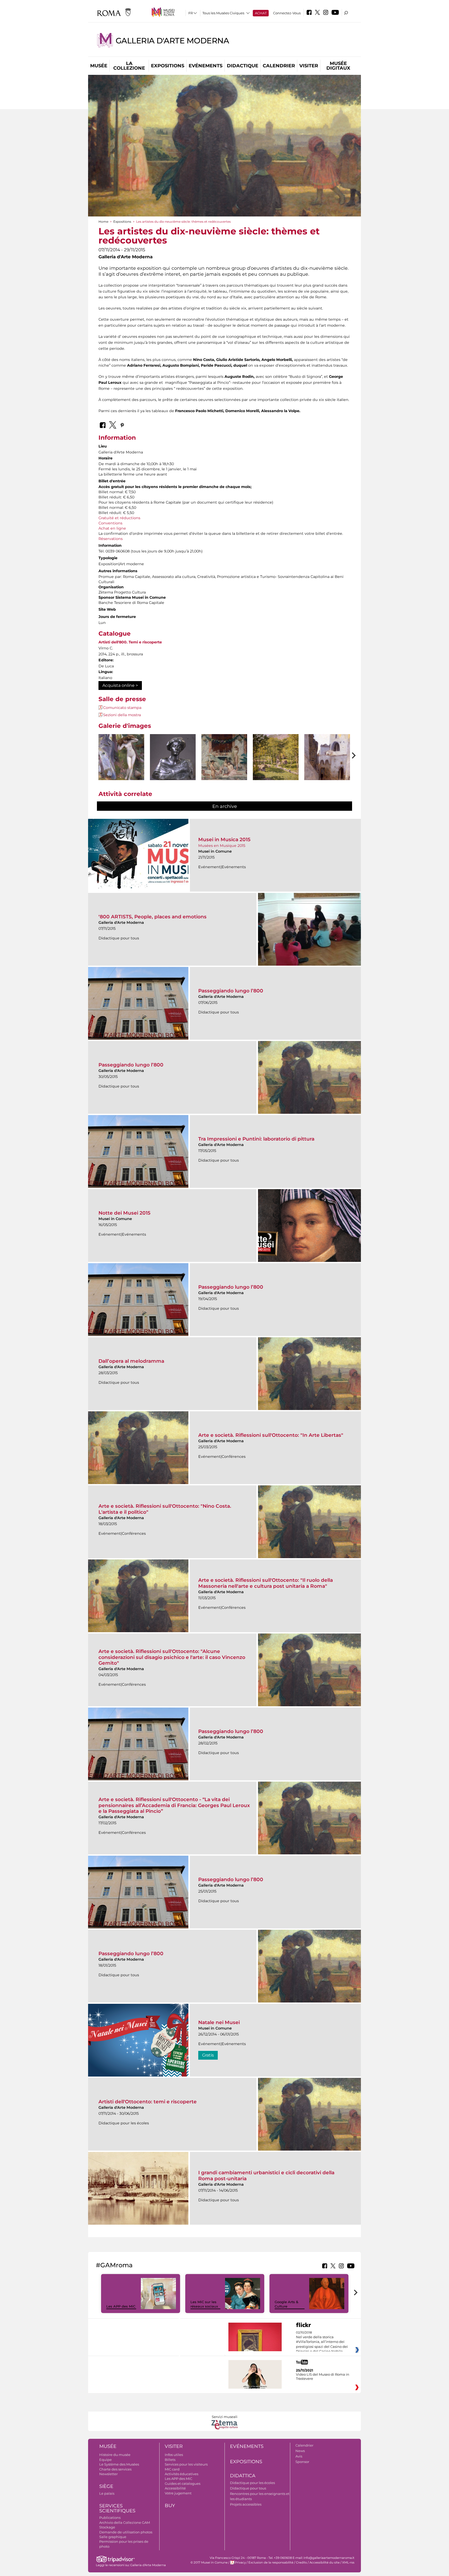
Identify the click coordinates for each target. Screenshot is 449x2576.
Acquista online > (120, 685)
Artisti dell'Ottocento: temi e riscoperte (148, 2102)
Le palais (107, 2493)
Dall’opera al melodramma (131, 1361)
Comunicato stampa (122, 708)
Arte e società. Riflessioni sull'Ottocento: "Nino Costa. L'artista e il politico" (165, 1509)
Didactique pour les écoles (252, 2483)
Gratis (208, 2055)
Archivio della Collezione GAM (125, 2522)
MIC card (172, 2469)
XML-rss (348, 2562)
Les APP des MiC (121, 2306)
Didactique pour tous (248, 2488)
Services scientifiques (117, 2508)
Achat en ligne (112, 528)
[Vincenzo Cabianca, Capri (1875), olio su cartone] (327, 769)
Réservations (111, 539)
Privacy (240, 2562)
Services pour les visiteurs (186, 2464)
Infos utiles (174, 2455)
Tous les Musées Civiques (223, 13)
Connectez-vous (287, 13)
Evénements (206, 66)
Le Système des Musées (119, 2464)
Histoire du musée (115, 2455)
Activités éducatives (181, 2474)
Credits (301, 2562)
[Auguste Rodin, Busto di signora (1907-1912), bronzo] (173, 757)
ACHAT (261, 13)
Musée (99, 66)
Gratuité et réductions (119, 518)
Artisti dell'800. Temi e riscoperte (130, 642)
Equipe (105, 2460)
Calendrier (279, 66)
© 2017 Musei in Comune (209, 2562)
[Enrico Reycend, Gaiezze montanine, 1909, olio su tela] (276, 767)
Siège (106, 2486)
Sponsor (302, 2462)
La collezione (129, 66)
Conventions (110, 523)
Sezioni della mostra (122, 715)
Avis (299, 2456)
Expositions (168, 66)
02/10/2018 (322, 2342)
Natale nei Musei (219, 2022)
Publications (110, 2518)
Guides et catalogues (183, 2483)
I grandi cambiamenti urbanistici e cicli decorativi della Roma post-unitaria (266, 2175)
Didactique (243, 66)
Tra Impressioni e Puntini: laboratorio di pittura (256, 1139)
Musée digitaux (338, 66)
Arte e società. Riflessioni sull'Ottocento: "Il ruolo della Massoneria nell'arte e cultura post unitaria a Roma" (266, 1583)
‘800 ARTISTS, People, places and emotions (153, 917)
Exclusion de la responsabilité (271, 2562)
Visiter (309, 66)
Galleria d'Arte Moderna (172, 41)
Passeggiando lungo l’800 (231, 991)
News (300, 2451)
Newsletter (108, 2474)
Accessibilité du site (325, 2562)
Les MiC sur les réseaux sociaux (204, 2304)
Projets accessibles (246, 2504)
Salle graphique (113, 2537)
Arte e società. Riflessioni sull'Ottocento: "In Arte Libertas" (271, 1435)
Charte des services (115, 2469)
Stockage (107, 2527)
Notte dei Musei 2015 (124, 1213)
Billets (170, 2460)
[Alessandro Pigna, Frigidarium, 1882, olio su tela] (224, 757)
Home (103, 222)
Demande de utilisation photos (126, 2532)
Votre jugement (178, 2493)
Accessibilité (175, 2488)
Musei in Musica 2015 (224, 839)
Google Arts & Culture (286, 2304)
